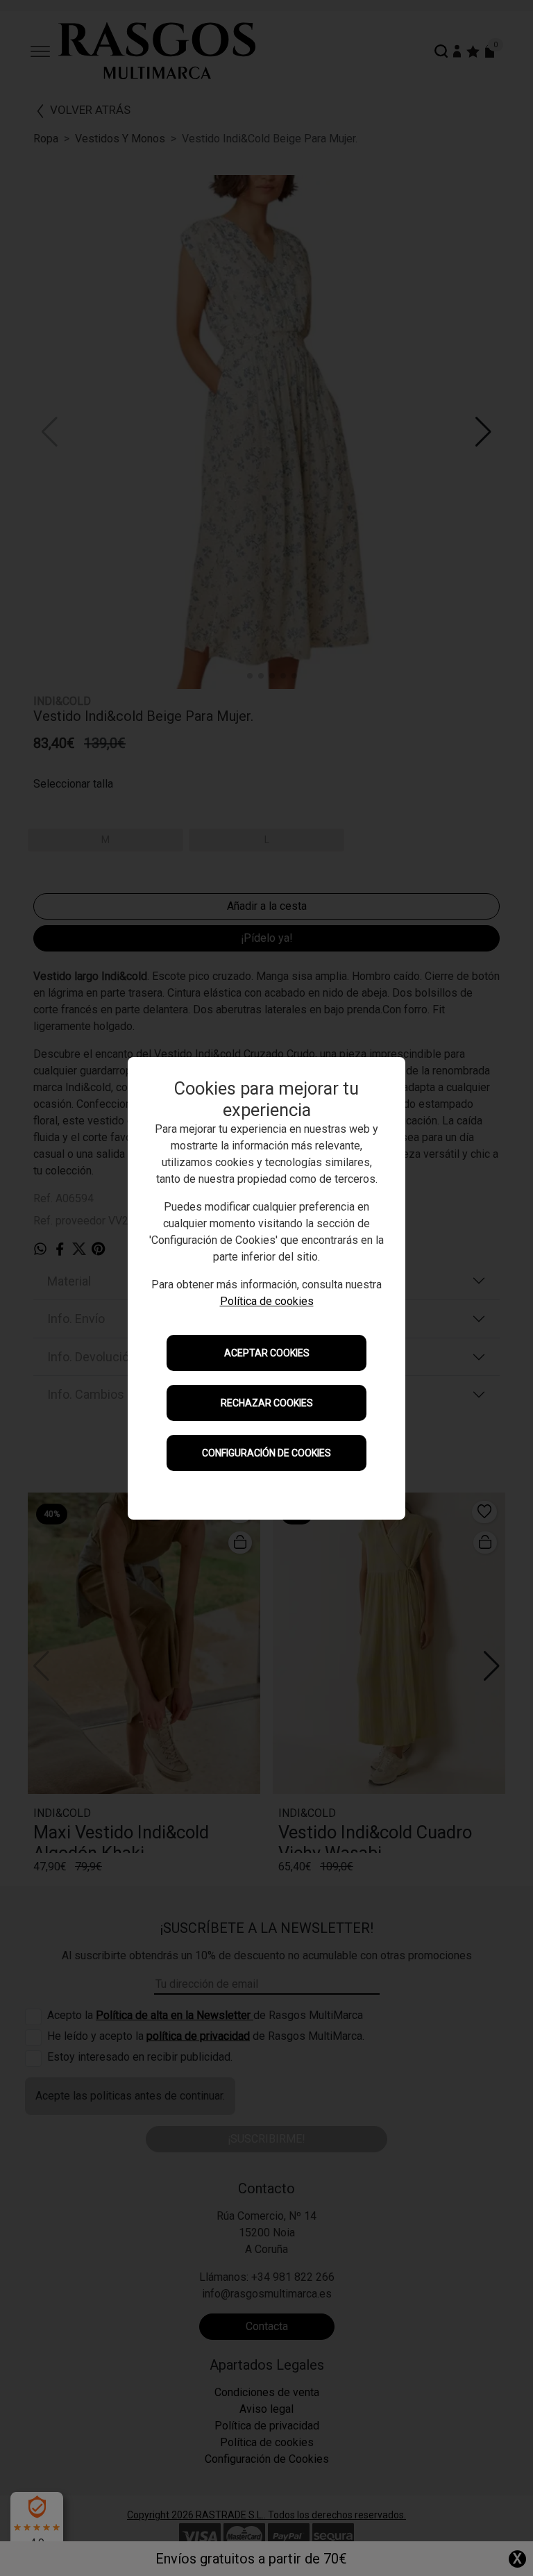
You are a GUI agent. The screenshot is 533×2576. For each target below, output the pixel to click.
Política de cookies (267, 1301)
